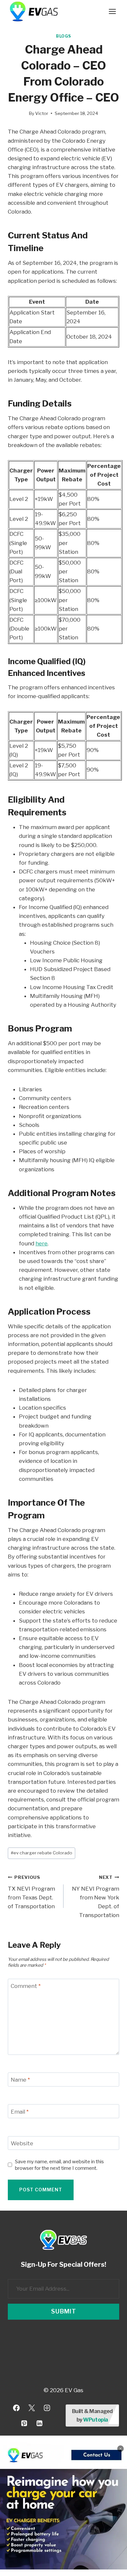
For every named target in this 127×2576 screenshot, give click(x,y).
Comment (26, 1986)
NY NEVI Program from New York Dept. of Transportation (96, 1896)
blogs (63, 36)
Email (20, 2111)
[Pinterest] (24, 2423)
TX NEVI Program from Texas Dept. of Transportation (31, 1892)
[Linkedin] (39, 2423)
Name (20, 2080)
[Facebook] (16, 2408)
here (42, 1243)
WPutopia (95, 2420)
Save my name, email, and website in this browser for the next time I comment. (59, 2165)
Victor (42, 113)
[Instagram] (47, 2408)
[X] (32, 2408)
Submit (64, 2311)
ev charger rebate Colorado (42, 1853)
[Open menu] (112, 11)
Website (22, 2143)
